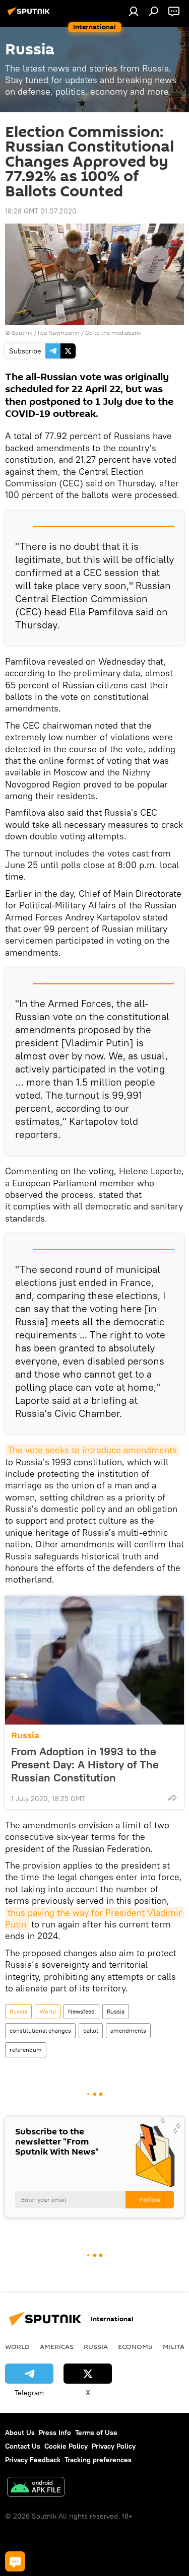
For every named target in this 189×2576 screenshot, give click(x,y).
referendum (26, 2050)
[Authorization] (134, 11)
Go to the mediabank (113, 333)
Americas (57, 2346)
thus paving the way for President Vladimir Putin (95, 1918)
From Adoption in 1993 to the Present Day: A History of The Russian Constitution (85, 1764)
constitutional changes (40, 2030)
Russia (25, 1735)
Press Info (55, 2432)
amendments (128, 2030)
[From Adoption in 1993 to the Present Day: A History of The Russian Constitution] (94, 1660)
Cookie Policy (66, 2446)
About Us (20, 2432)
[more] (172, 1798)
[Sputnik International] (30, 15)
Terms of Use (96, 2432)
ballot (91, 2030)
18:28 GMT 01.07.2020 (41, 211)
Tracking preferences (98, 2460)
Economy (135, 2346)
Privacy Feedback (33, 2460)
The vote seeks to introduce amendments (92, 1450)
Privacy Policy (114, 2446)
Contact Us (23, 2446)
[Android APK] (36, 2488)
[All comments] (15, 2561)
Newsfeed (81, 2011)
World (48, 2011)
